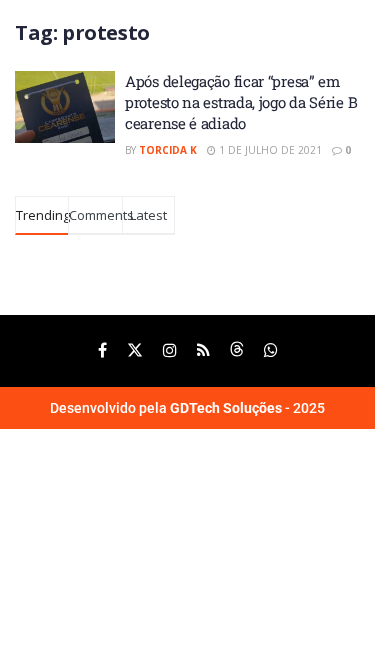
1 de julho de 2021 (269, 150)
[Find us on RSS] (203, 350)
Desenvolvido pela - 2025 (187, 408)
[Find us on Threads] (237, 350)
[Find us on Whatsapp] (271, 350)
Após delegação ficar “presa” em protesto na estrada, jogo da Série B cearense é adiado (241, 102)
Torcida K (168, 150)
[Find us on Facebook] (102, 350)
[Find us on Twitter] (135, 350)
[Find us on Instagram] (170, 350)
